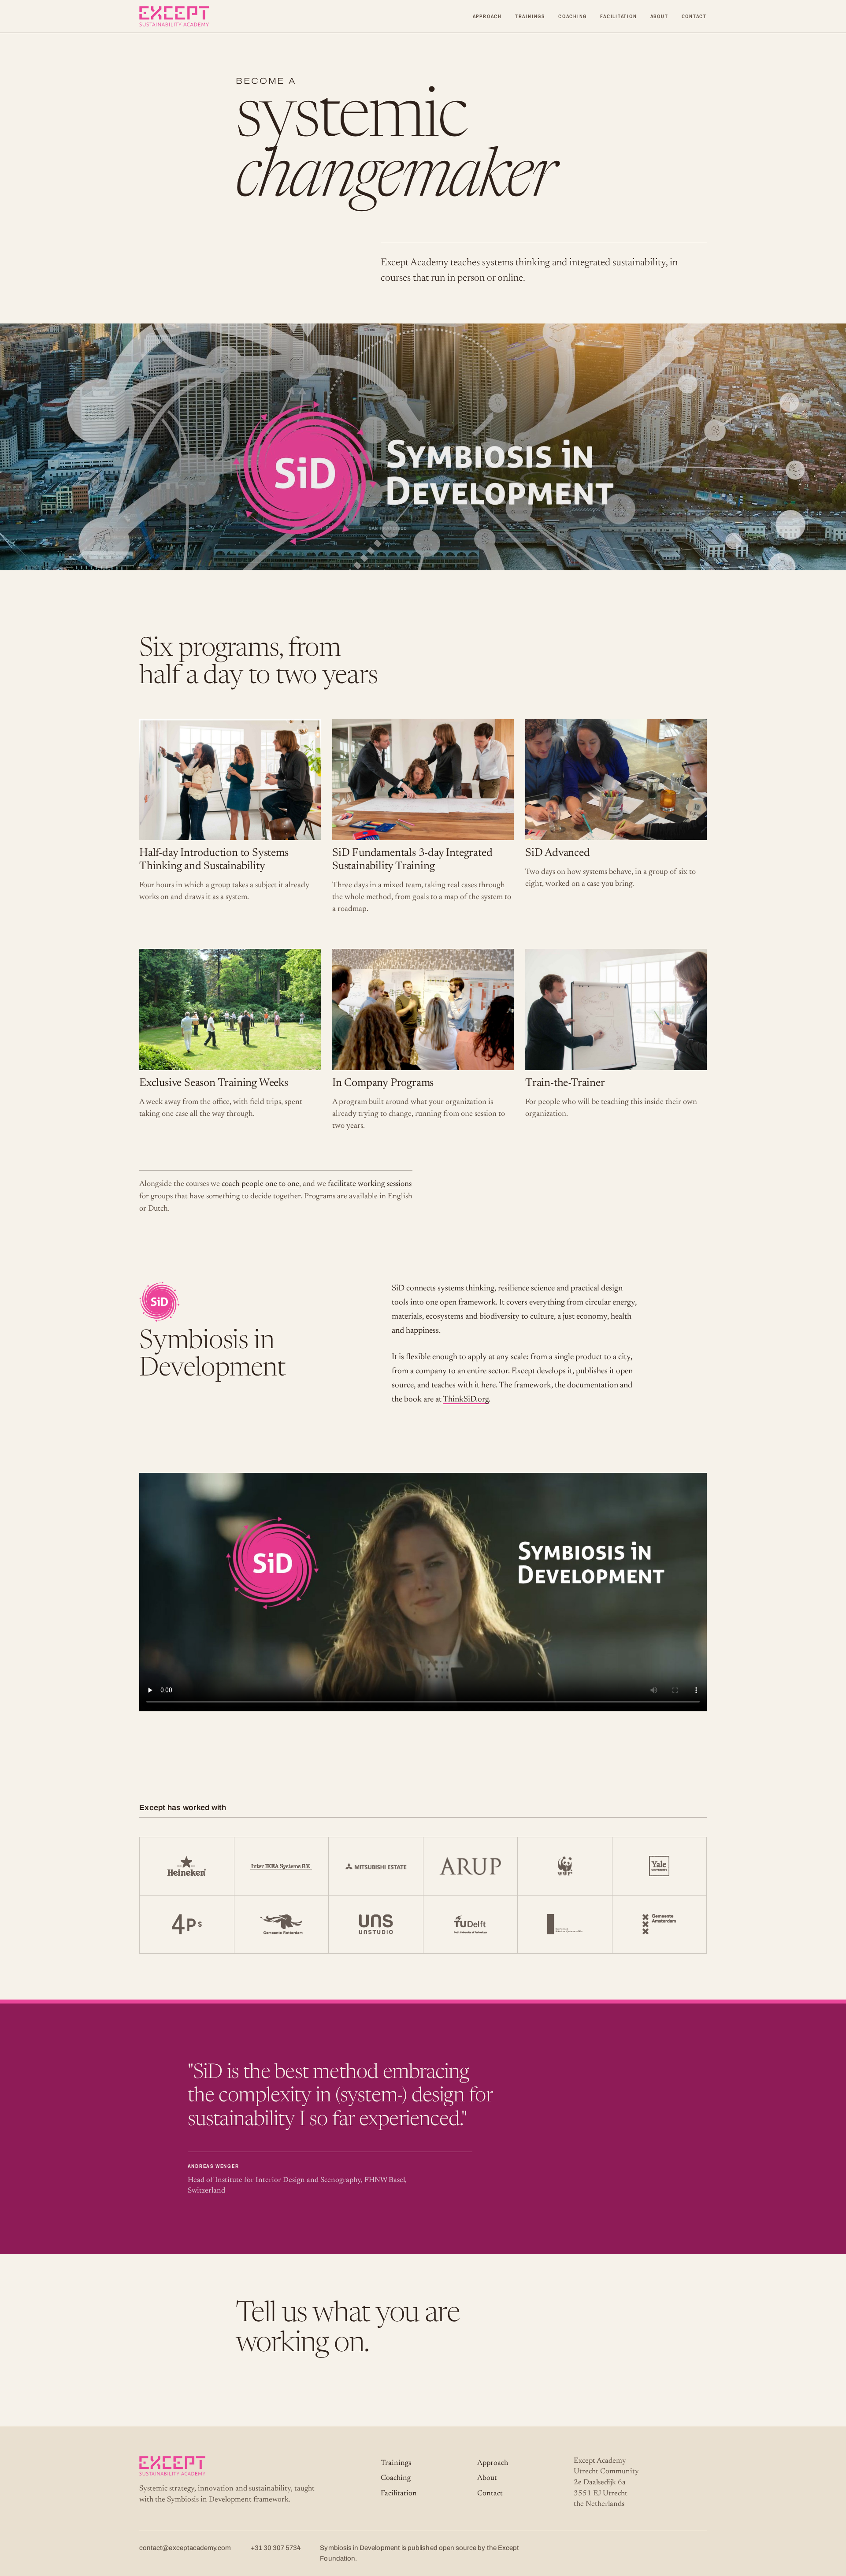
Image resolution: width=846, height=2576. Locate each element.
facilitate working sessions (370, 1184)
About (659, 16)
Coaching (573, 16)
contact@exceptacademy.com (185, 2548)
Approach (487, 16)
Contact (694, 16)
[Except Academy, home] (174, 16)
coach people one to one (260, 1184)
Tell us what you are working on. (348, 2329)
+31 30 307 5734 (276, 2548)
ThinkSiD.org (466, 1400)
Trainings (530, 16)
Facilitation (618, 16)
